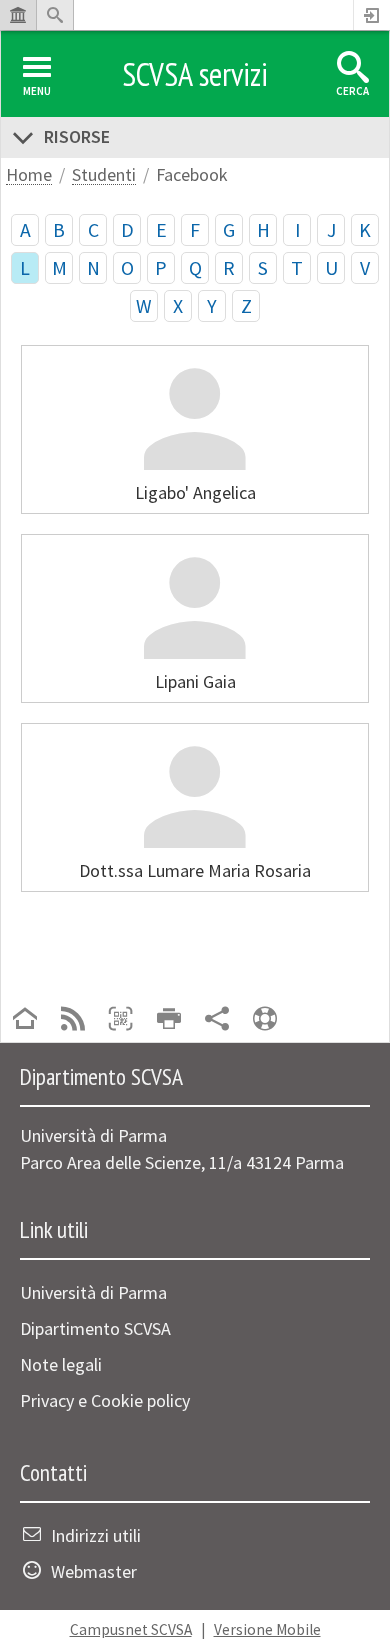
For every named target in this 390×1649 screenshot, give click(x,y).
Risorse (77, 136)
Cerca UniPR (55, 15)
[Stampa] (169, 1020)
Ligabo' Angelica (195, 492)
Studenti (104, 175)
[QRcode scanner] (121, 1020)
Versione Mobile (267, 1629)
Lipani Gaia (195, 681)
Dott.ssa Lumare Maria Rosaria (195, 870)
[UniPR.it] (18, 15)
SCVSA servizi (195, 74)
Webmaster (94, 1571)
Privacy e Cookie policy (105, 1400)
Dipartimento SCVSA (95, 1328)
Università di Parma (93, 1292)
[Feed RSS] (73, 1020)
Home (29, 175)
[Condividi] (217, 1020)
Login (372, 15)
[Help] (265, 1020)
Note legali (61, 1364)
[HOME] (25, 1020)
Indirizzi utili (96, 1535)
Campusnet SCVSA (131, 1629)
